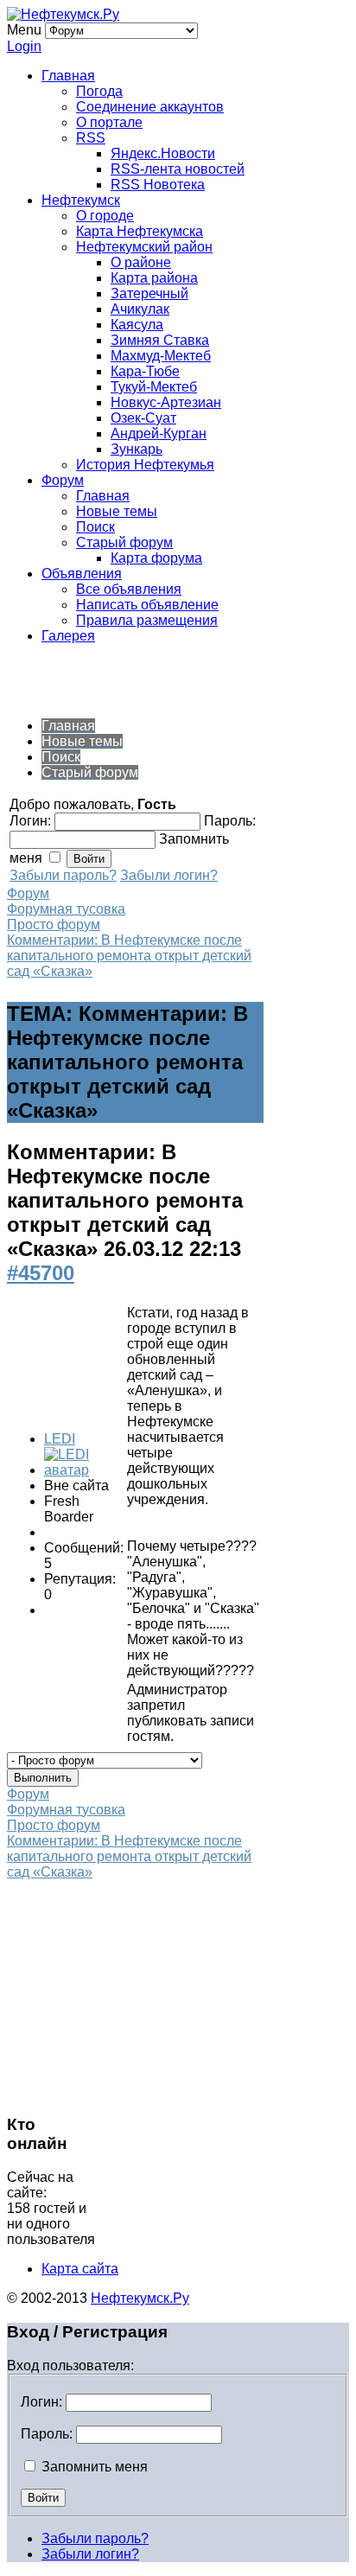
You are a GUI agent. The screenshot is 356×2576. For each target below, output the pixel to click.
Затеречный (149, 293)
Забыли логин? (169, 875)
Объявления (82, 574)
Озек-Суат (143, 418)
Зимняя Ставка (160, 340)
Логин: (41, 2402)
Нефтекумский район (144, 247)
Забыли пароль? (63, 875)
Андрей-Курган (159, 434)
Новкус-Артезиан (166, 402)
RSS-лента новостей (178, 169)
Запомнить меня (93, 2467)
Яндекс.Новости (163, 153)
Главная (68, 76)
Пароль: (47, 2434)
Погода (99, 91)
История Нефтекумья (145, 465)
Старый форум (124, 542)
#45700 (41, 1273)
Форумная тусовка (66, 909)
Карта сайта (80, 2269)
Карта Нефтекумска (140, 231)
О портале (109, 122)
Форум (63, 480)
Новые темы (117, 511)
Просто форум (54, 925)
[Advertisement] (145, 679)
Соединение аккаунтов (150, 107)
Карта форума (156, 558)
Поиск (95, 527)
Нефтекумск (81, 200)
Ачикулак (140, 309)
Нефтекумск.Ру (140, 2298)
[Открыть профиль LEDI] (84, 1470)
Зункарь (137, 449)
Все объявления (129, 589)
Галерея (68, 636)
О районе (141, 262)
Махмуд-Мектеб (161, 356)
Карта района (154, 278)
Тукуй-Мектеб (154, 387)
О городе (105, 216)
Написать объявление (147, 605)
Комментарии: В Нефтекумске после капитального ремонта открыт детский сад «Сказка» (129, 956)
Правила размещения (147, 620)
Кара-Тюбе (145, 371)
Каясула (137, 325)
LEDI (60, 1439)
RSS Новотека (158, 185)
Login (24, 46)
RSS (91, 138)
